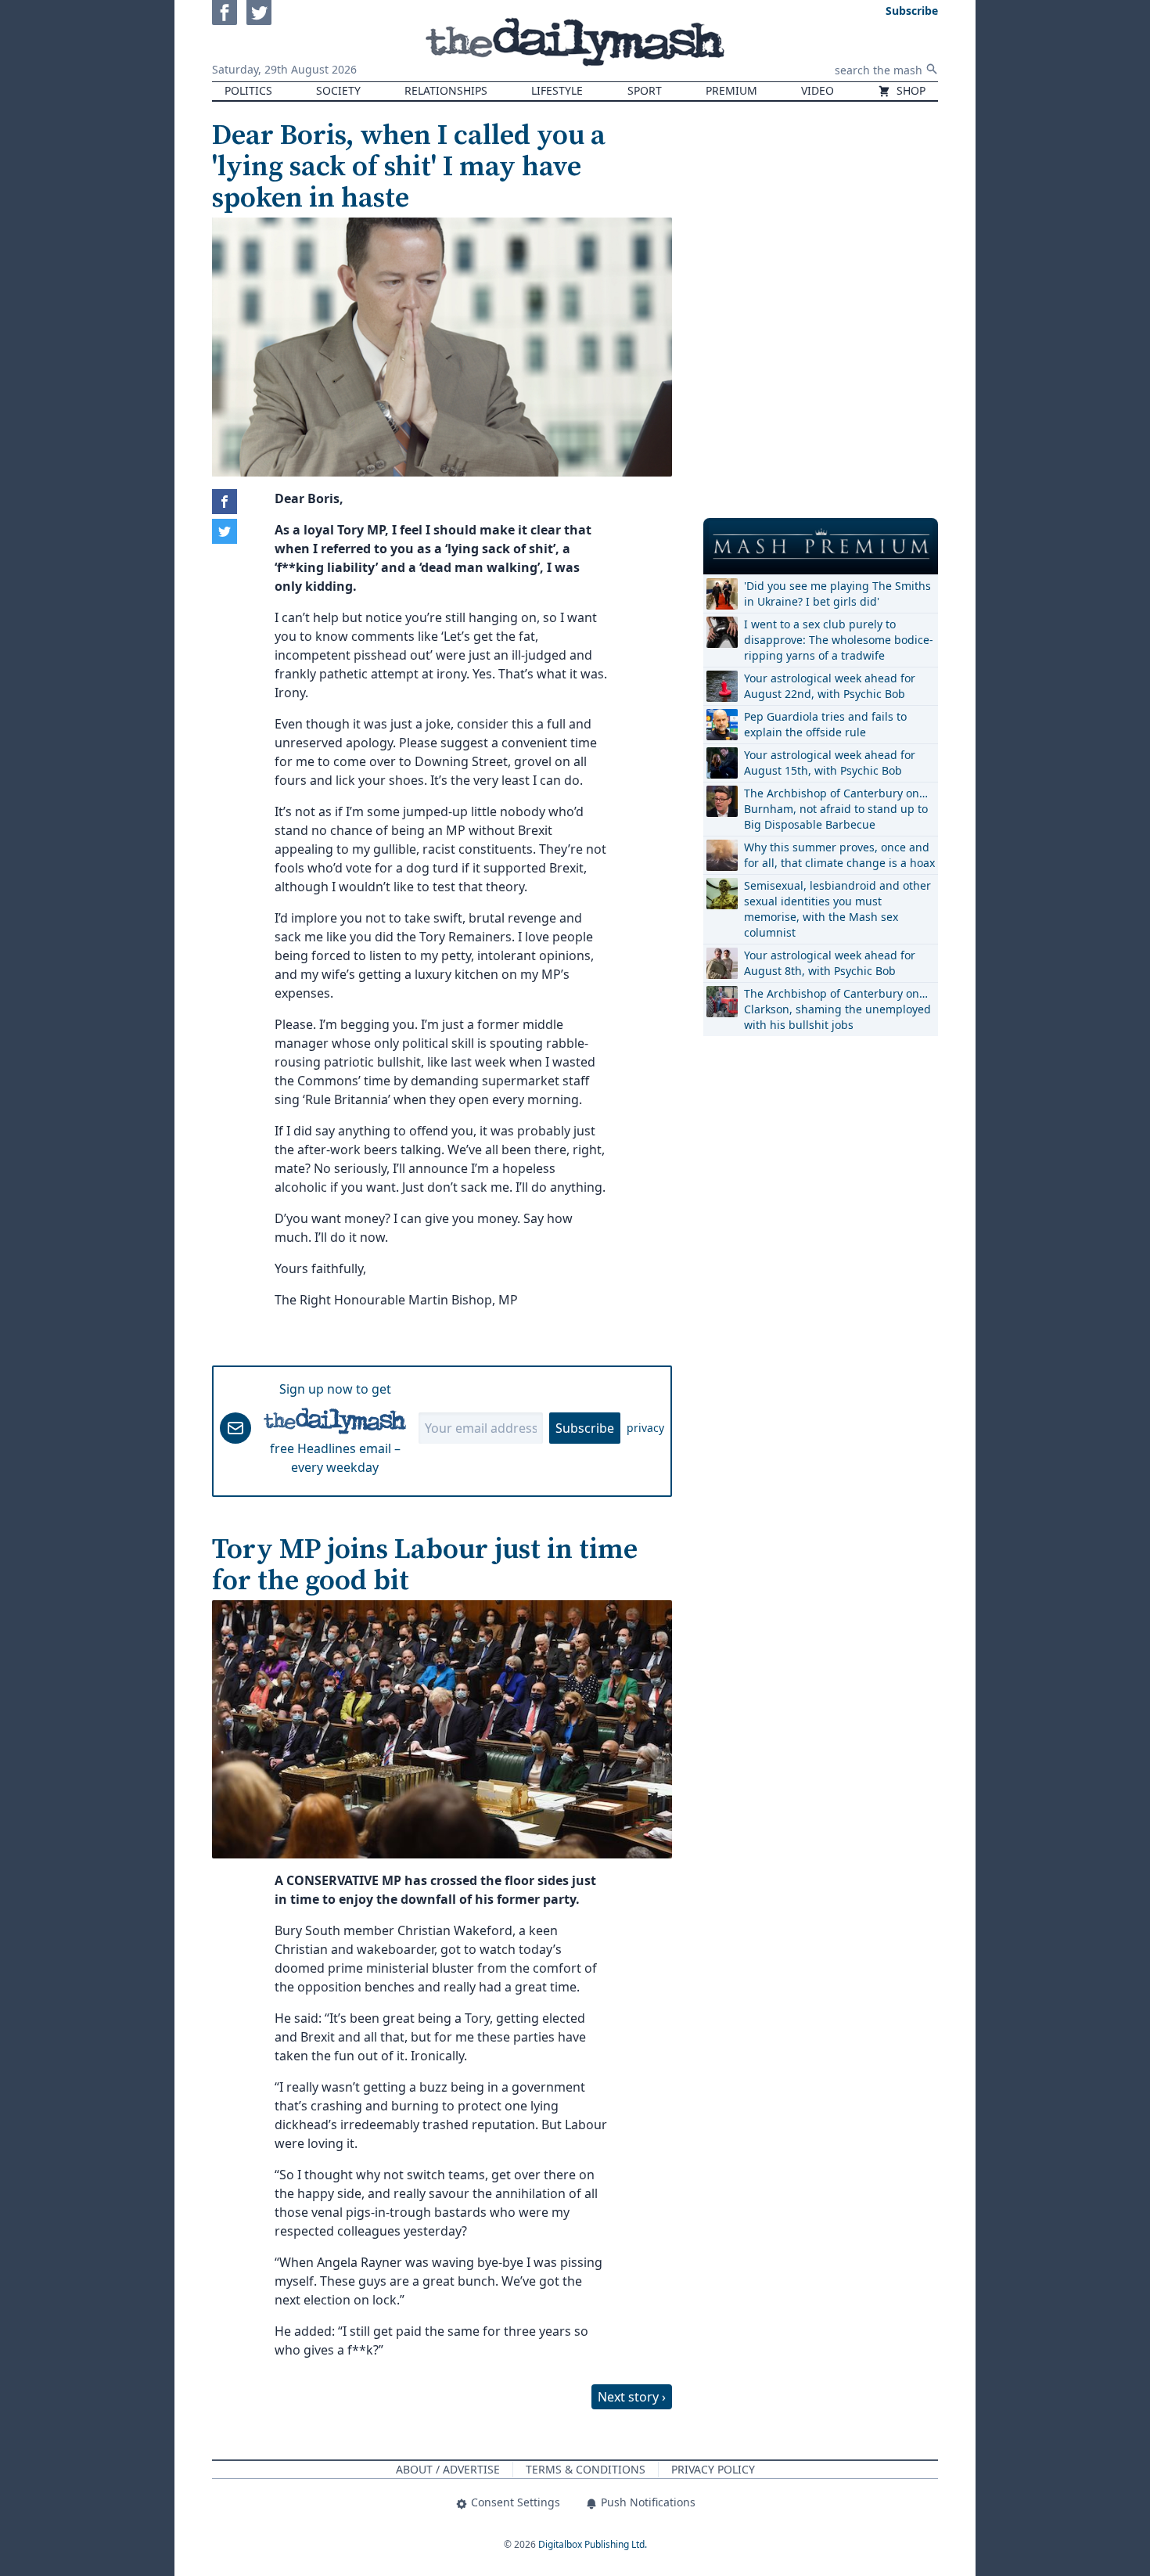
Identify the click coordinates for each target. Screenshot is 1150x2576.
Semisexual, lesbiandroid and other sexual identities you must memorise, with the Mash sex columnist (837, 909)
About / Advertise (448, 2469)
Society (338, 90)
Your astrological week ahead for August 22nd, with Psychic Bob (830, 686)
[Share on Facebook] (225, 502)
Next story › (632, 2397)
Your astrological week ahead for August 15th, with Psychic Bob (830, 763)
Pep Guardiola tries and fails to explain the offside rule (825, 724)
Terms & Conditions (586, 2469)
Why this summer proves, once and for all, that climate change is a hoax (839, 855)
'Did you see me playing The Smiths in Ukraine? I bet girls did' (837, 594)
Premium (731, 90)
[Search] (932, 69)
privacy (645, 1428)
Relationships (446, 90)
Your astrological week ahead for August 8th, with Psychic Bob (830, 963)
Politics (248, 90)
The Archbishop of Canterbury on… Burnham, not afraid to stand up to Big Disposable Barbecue (836, 809)
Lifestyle (557, 90)
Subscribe (585, 1428)
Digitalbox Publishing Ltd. (593, 2544)
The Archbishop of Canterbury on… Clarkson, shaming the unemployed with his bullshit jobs (837, 1009)
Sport (645, 90)
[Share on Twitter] (225, 531)
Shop (909, 90)
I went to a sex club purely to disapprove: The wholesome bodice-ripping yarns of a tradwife (839, 640)
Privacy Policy (713, 2469)
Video (818, 90)
